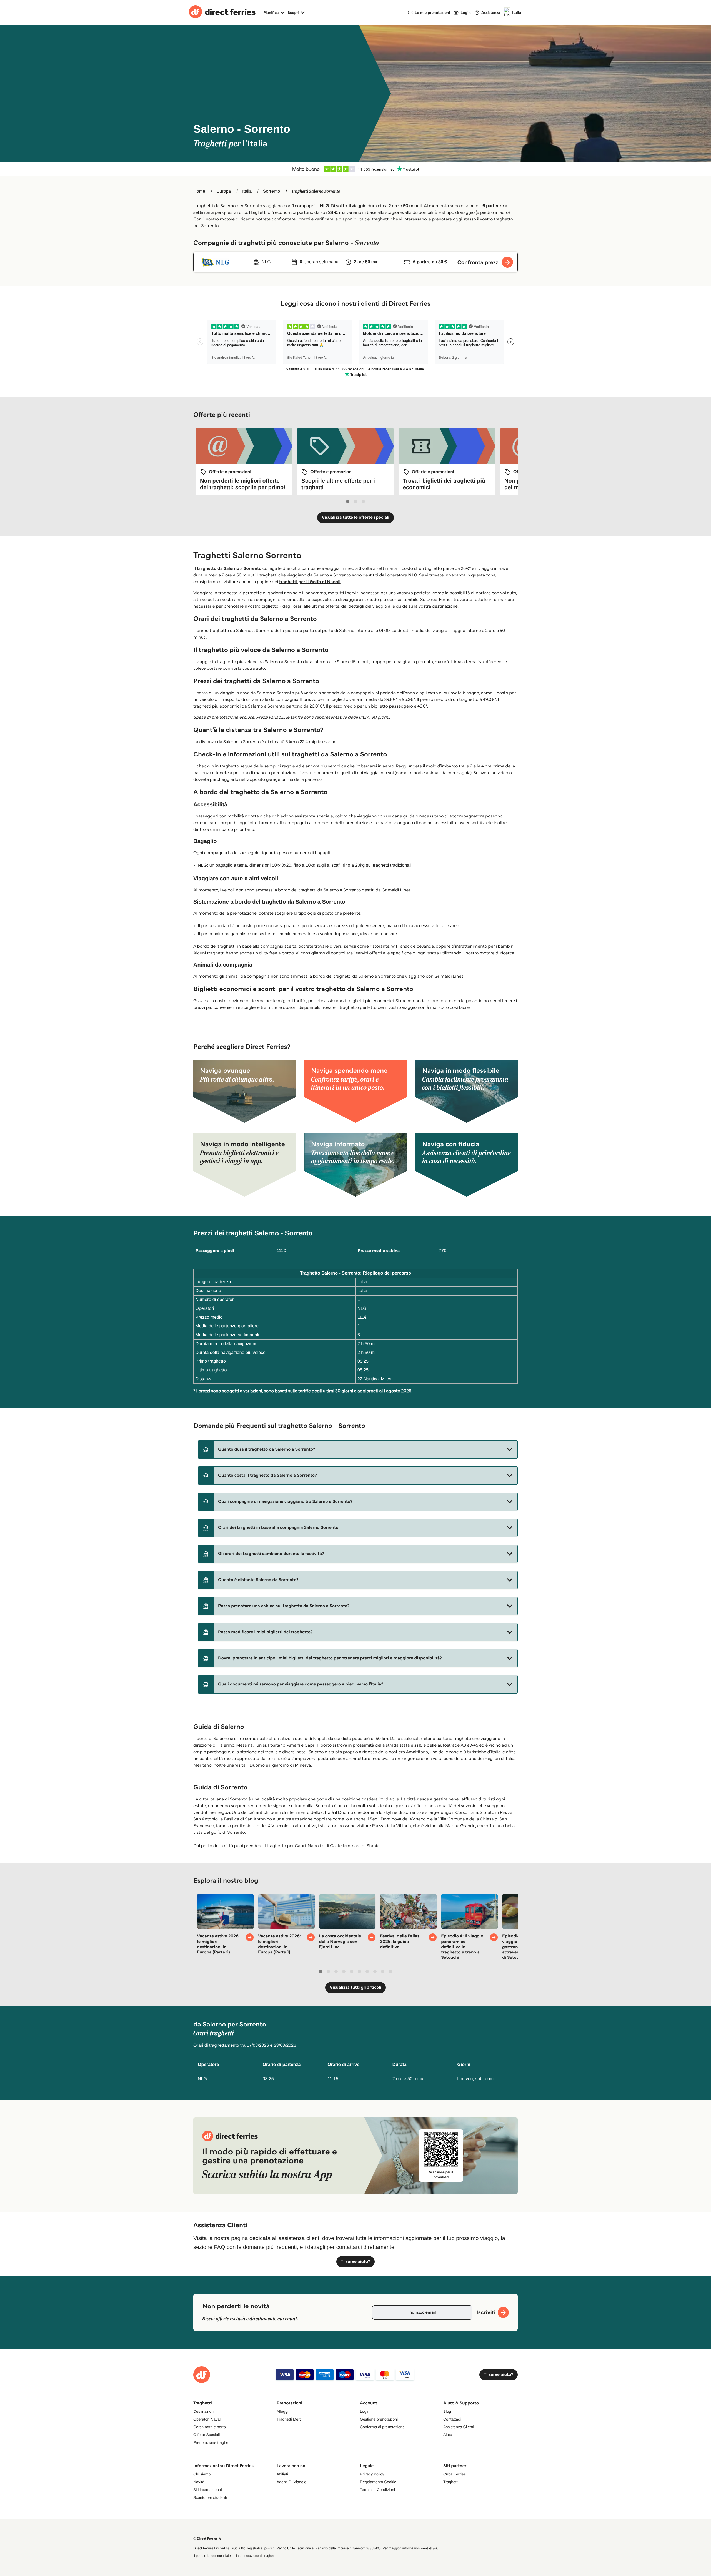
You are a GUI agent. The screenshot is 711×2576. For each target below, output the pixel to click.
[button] (358, 1449)
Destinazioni (204, 2411)
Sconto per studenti (210, 2497)
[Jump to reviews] (355, 169)
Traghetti (451, 2482)
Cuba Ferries (455, 2474)
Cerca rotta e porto (210, 2427)
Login (365, 2411)
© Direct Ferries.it (207, 2539)
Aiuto (448, 2435)
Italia (247, 191)
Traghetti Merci (290, 2419)
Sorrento (271, 191)
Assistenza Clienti (459, 2427)
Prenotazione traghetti (212, 2442)
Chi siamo (202, 2474)
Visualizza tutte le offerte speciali (355, 517)
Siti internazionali (208, 2490)
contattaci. (430, 2548)
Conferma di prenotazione (382, 2427)
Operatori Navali (207, 2419)
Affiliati (282, 2474)
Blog (447, 2411)
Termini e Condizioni (377, 2490)
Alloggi (282, 2411)
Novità (199, 2482)
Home (199, 191)
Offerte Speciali (206, 2435)
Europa (224, 191)
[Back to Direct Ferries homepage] (222, 12)
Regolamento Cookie (378, 2482)
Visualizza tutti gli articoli (355, 1987)
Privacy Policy (372, 2474)
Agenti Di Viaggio (291, 2482)
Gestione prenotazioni (379, 2419)
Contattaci (452, 2419)
